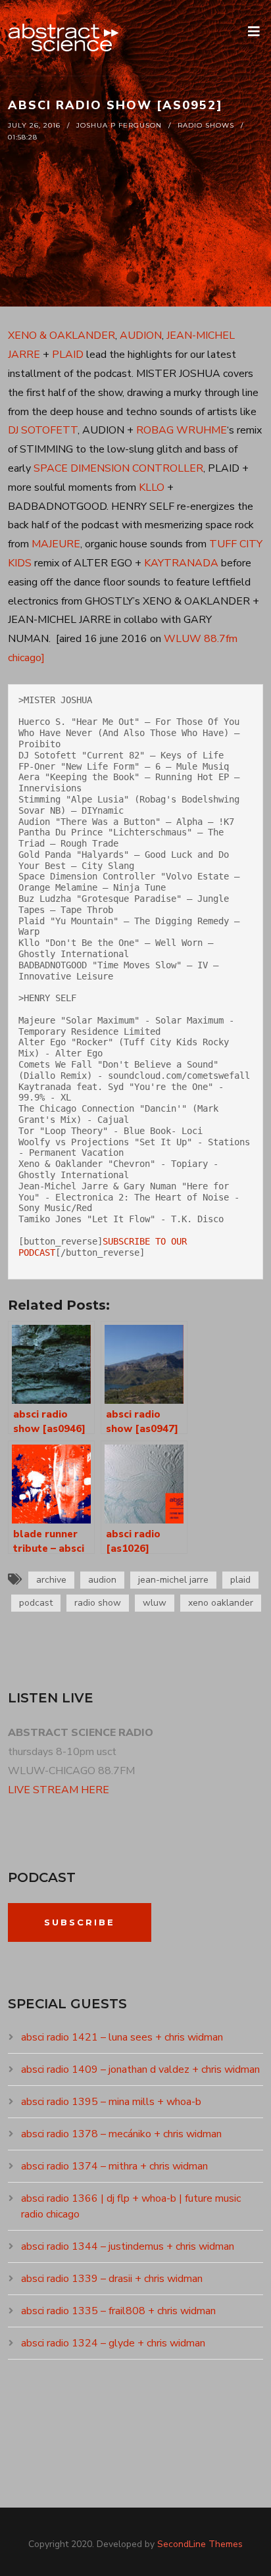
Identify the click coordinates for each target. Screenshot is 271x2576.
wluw (155, 1603)
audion (102, 1580)
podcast (36, 1603)
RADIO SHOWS (206, 125)
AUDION (141, 335)
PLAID (68, 355)
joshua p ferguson (119, 125)
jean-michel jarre (173, 1580)
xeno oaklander (221, 1603)
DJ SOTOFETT (43, 430)
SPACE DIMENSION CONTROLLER (118, 468)
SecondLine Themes (200, 2544)
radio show (98, 1603)
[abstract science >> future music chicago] (64, 38)
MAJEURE (56, 544)
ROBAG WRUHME (182, 430)
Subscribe (80, 1922)
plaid (240, 1580)
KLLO (152, 487)
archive (51, 1580)
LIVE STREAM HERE (59, 1790)
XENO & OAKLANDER (62, 335)
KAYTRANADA (181, 563)
